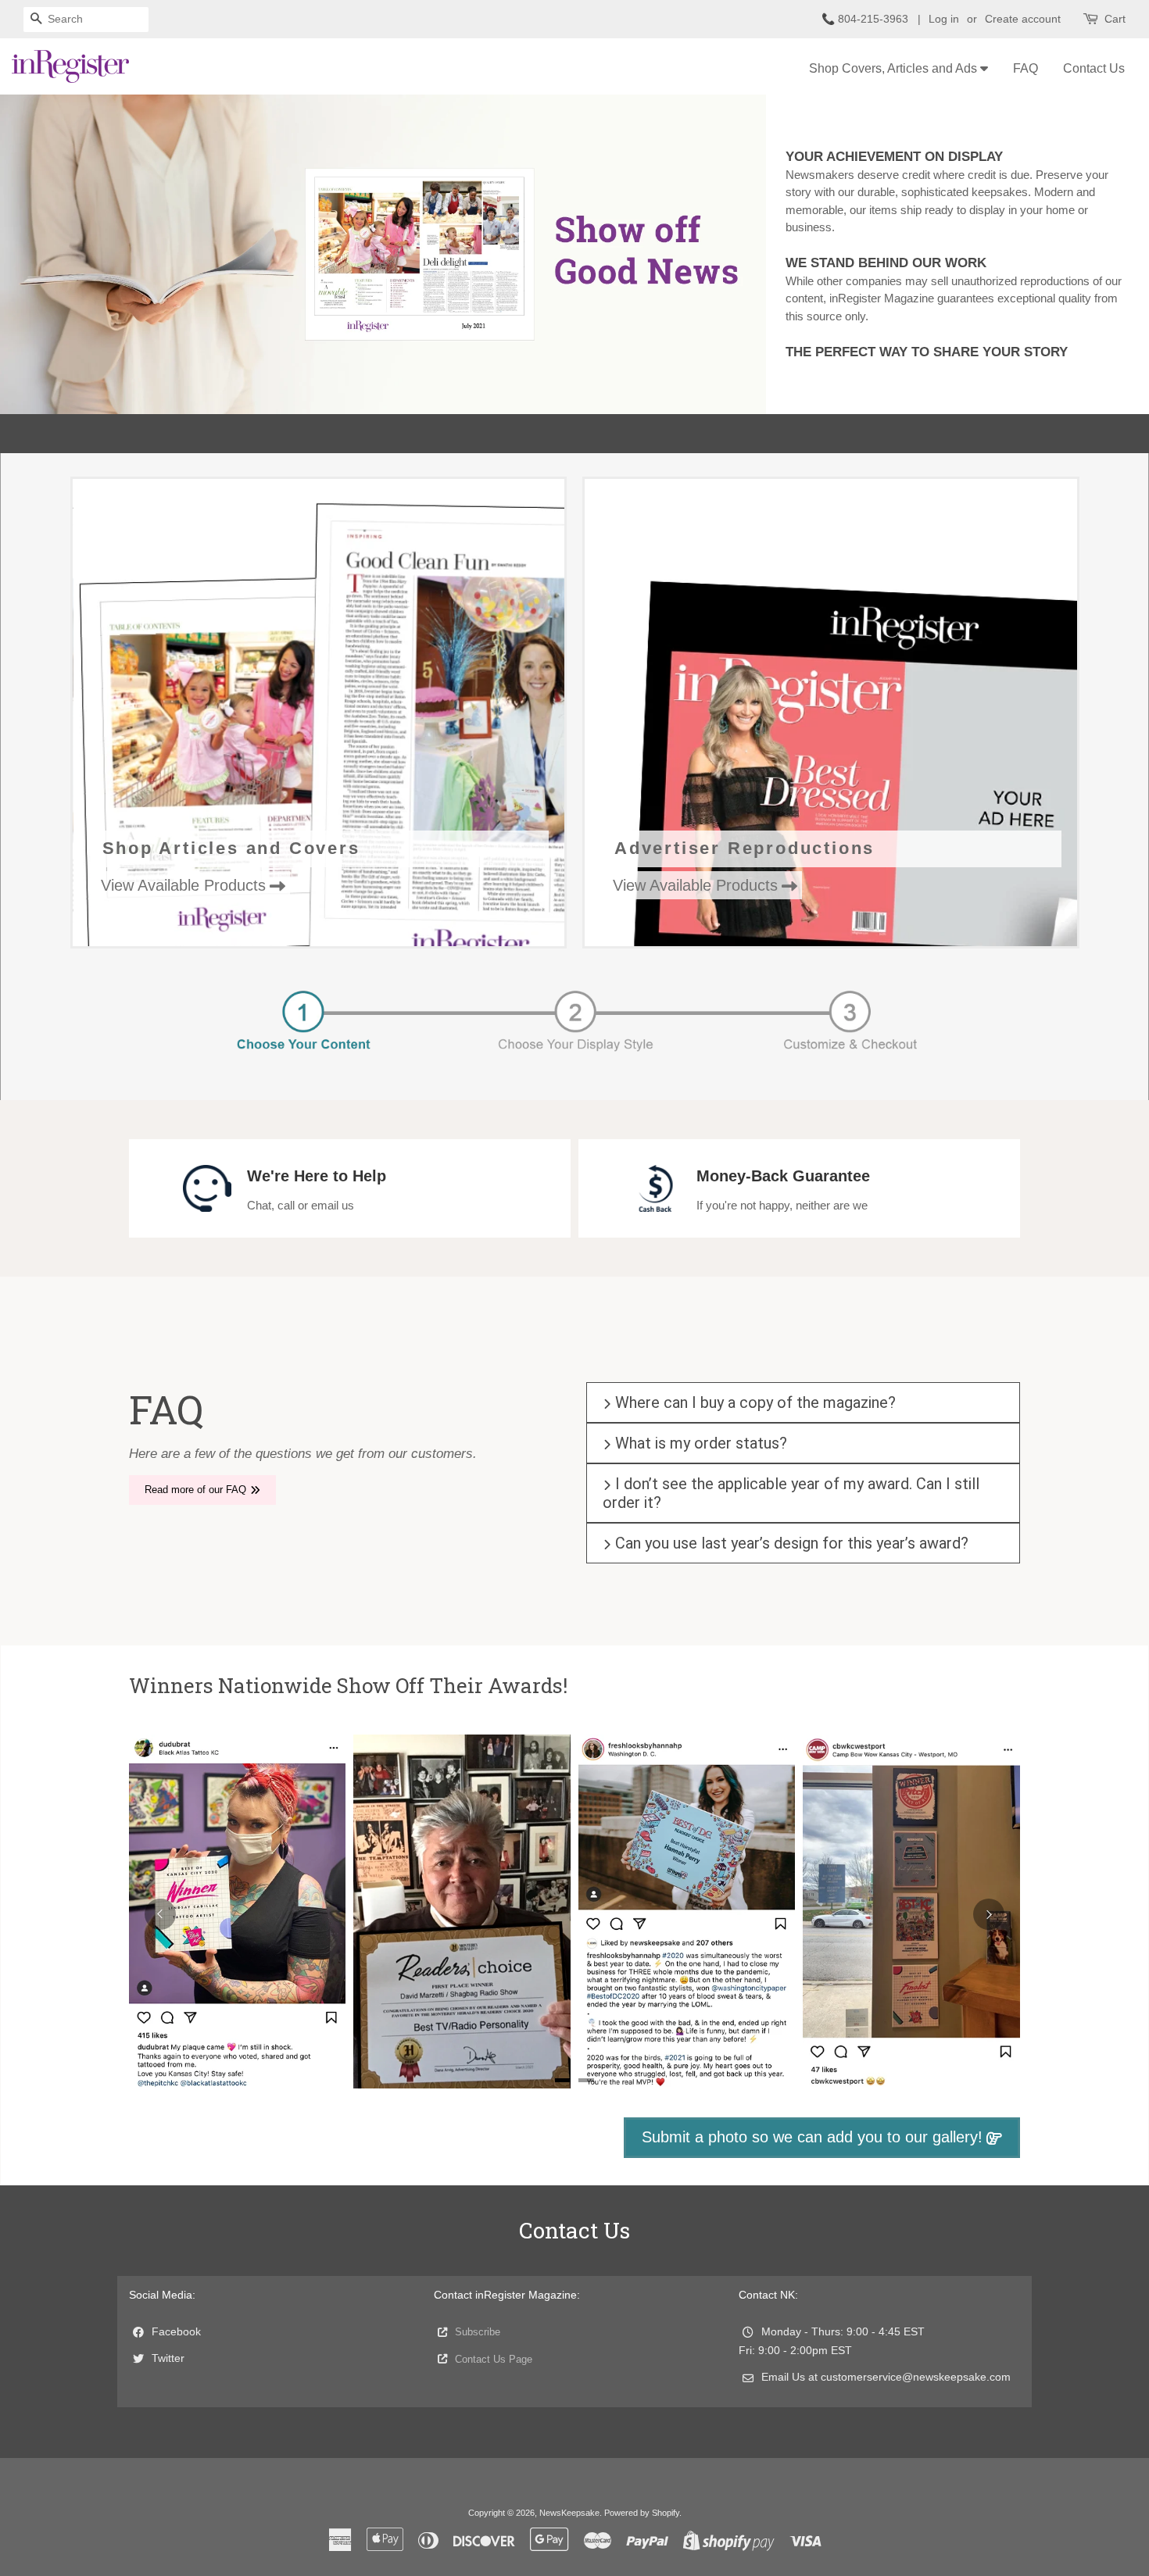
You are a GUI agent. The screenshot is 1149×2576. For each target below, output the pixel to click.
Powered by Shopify (642, 2513)
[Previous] (160, 1914)
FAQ (1026, 68)
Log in (944, 19)
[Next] (989, 1914)
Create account (1023, 19)
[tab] (563, 2080)
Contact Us (1094, 68)
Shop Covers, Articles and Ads (895, 68)
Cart (1115, 19)
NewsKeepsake (569, 2513)
